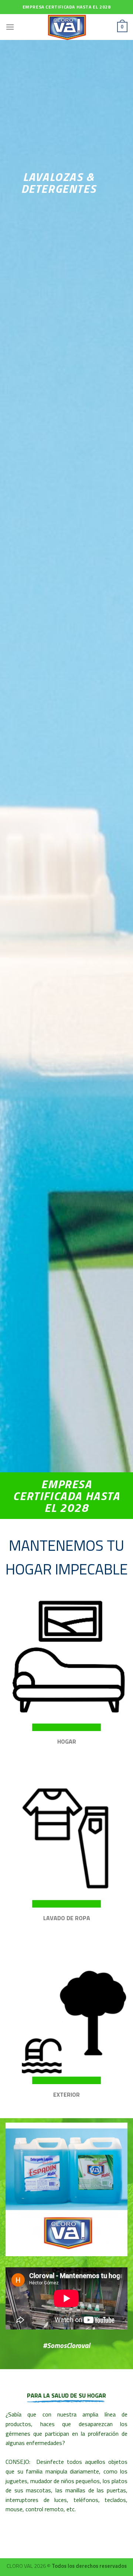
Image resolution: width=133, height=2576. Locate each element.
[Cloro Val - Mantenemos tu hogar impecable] (66, 27)
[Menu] (10, 27)
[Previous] (17, 2190)
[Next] (116, 2190)
